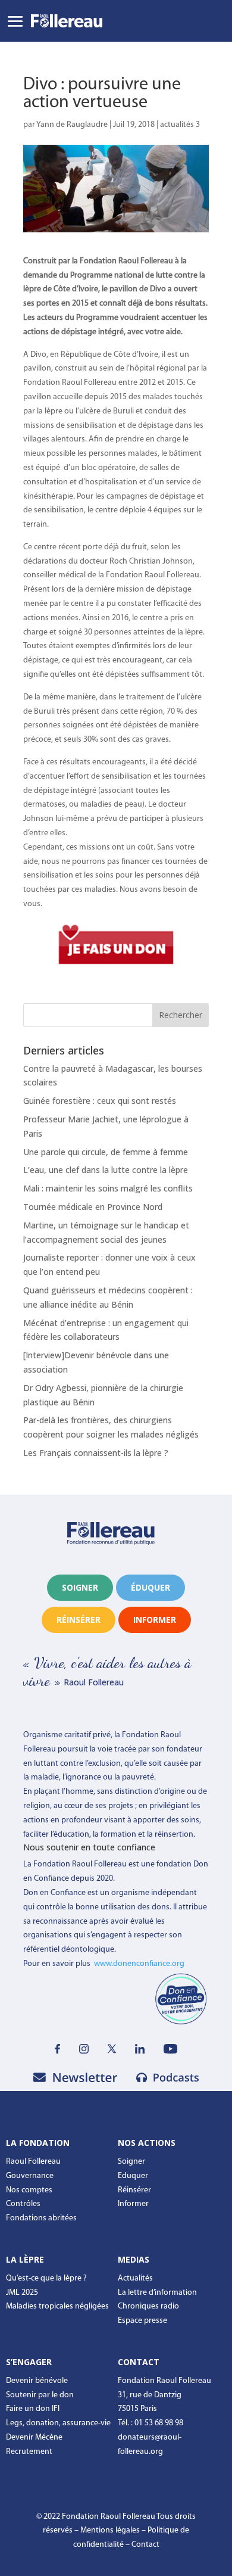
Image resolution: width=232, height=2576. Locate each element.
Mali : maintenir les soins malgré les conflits (108, 1188)
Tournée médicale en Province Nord (93, 1207)
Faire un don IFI (33, 2409)
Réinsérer (134, 2190)
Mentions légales (110, 2530)
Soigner (80, 1587)
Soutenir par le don (40, 2395)
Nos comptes (29, 2190)
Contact (145, 2545)
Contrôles (23, 2204)
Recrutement (29, 2452)
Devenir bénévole (37, 2381)
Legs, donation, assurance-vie (58, 2423)
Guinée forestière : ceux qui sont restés (100, 1101)
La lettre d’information (157, 2293)
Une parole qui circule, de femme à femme (106, 1152)
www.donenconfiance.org (139, 1964)
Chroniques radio (148, 2306)
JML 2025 (22, 2293)
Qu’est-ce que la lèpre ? (46, 2278)
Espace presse (142, 2321)
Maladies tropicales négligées (57, 2306)
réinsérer (79, 1620)
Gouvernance (30, 2176)
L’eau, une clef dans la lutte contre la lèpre (106, 1170)
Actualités (135, 2278)
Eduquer (133, 2176)
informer (155, 1620)
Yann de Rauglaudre (72, 125)
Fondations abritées (41, 2218)
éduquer (151, 1587)
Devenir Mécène (34, 2437)
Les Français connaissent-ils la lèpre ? (96, 1453)
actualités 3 (180, 125)
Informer (133, 2204)
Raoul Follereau (33, 2162)
